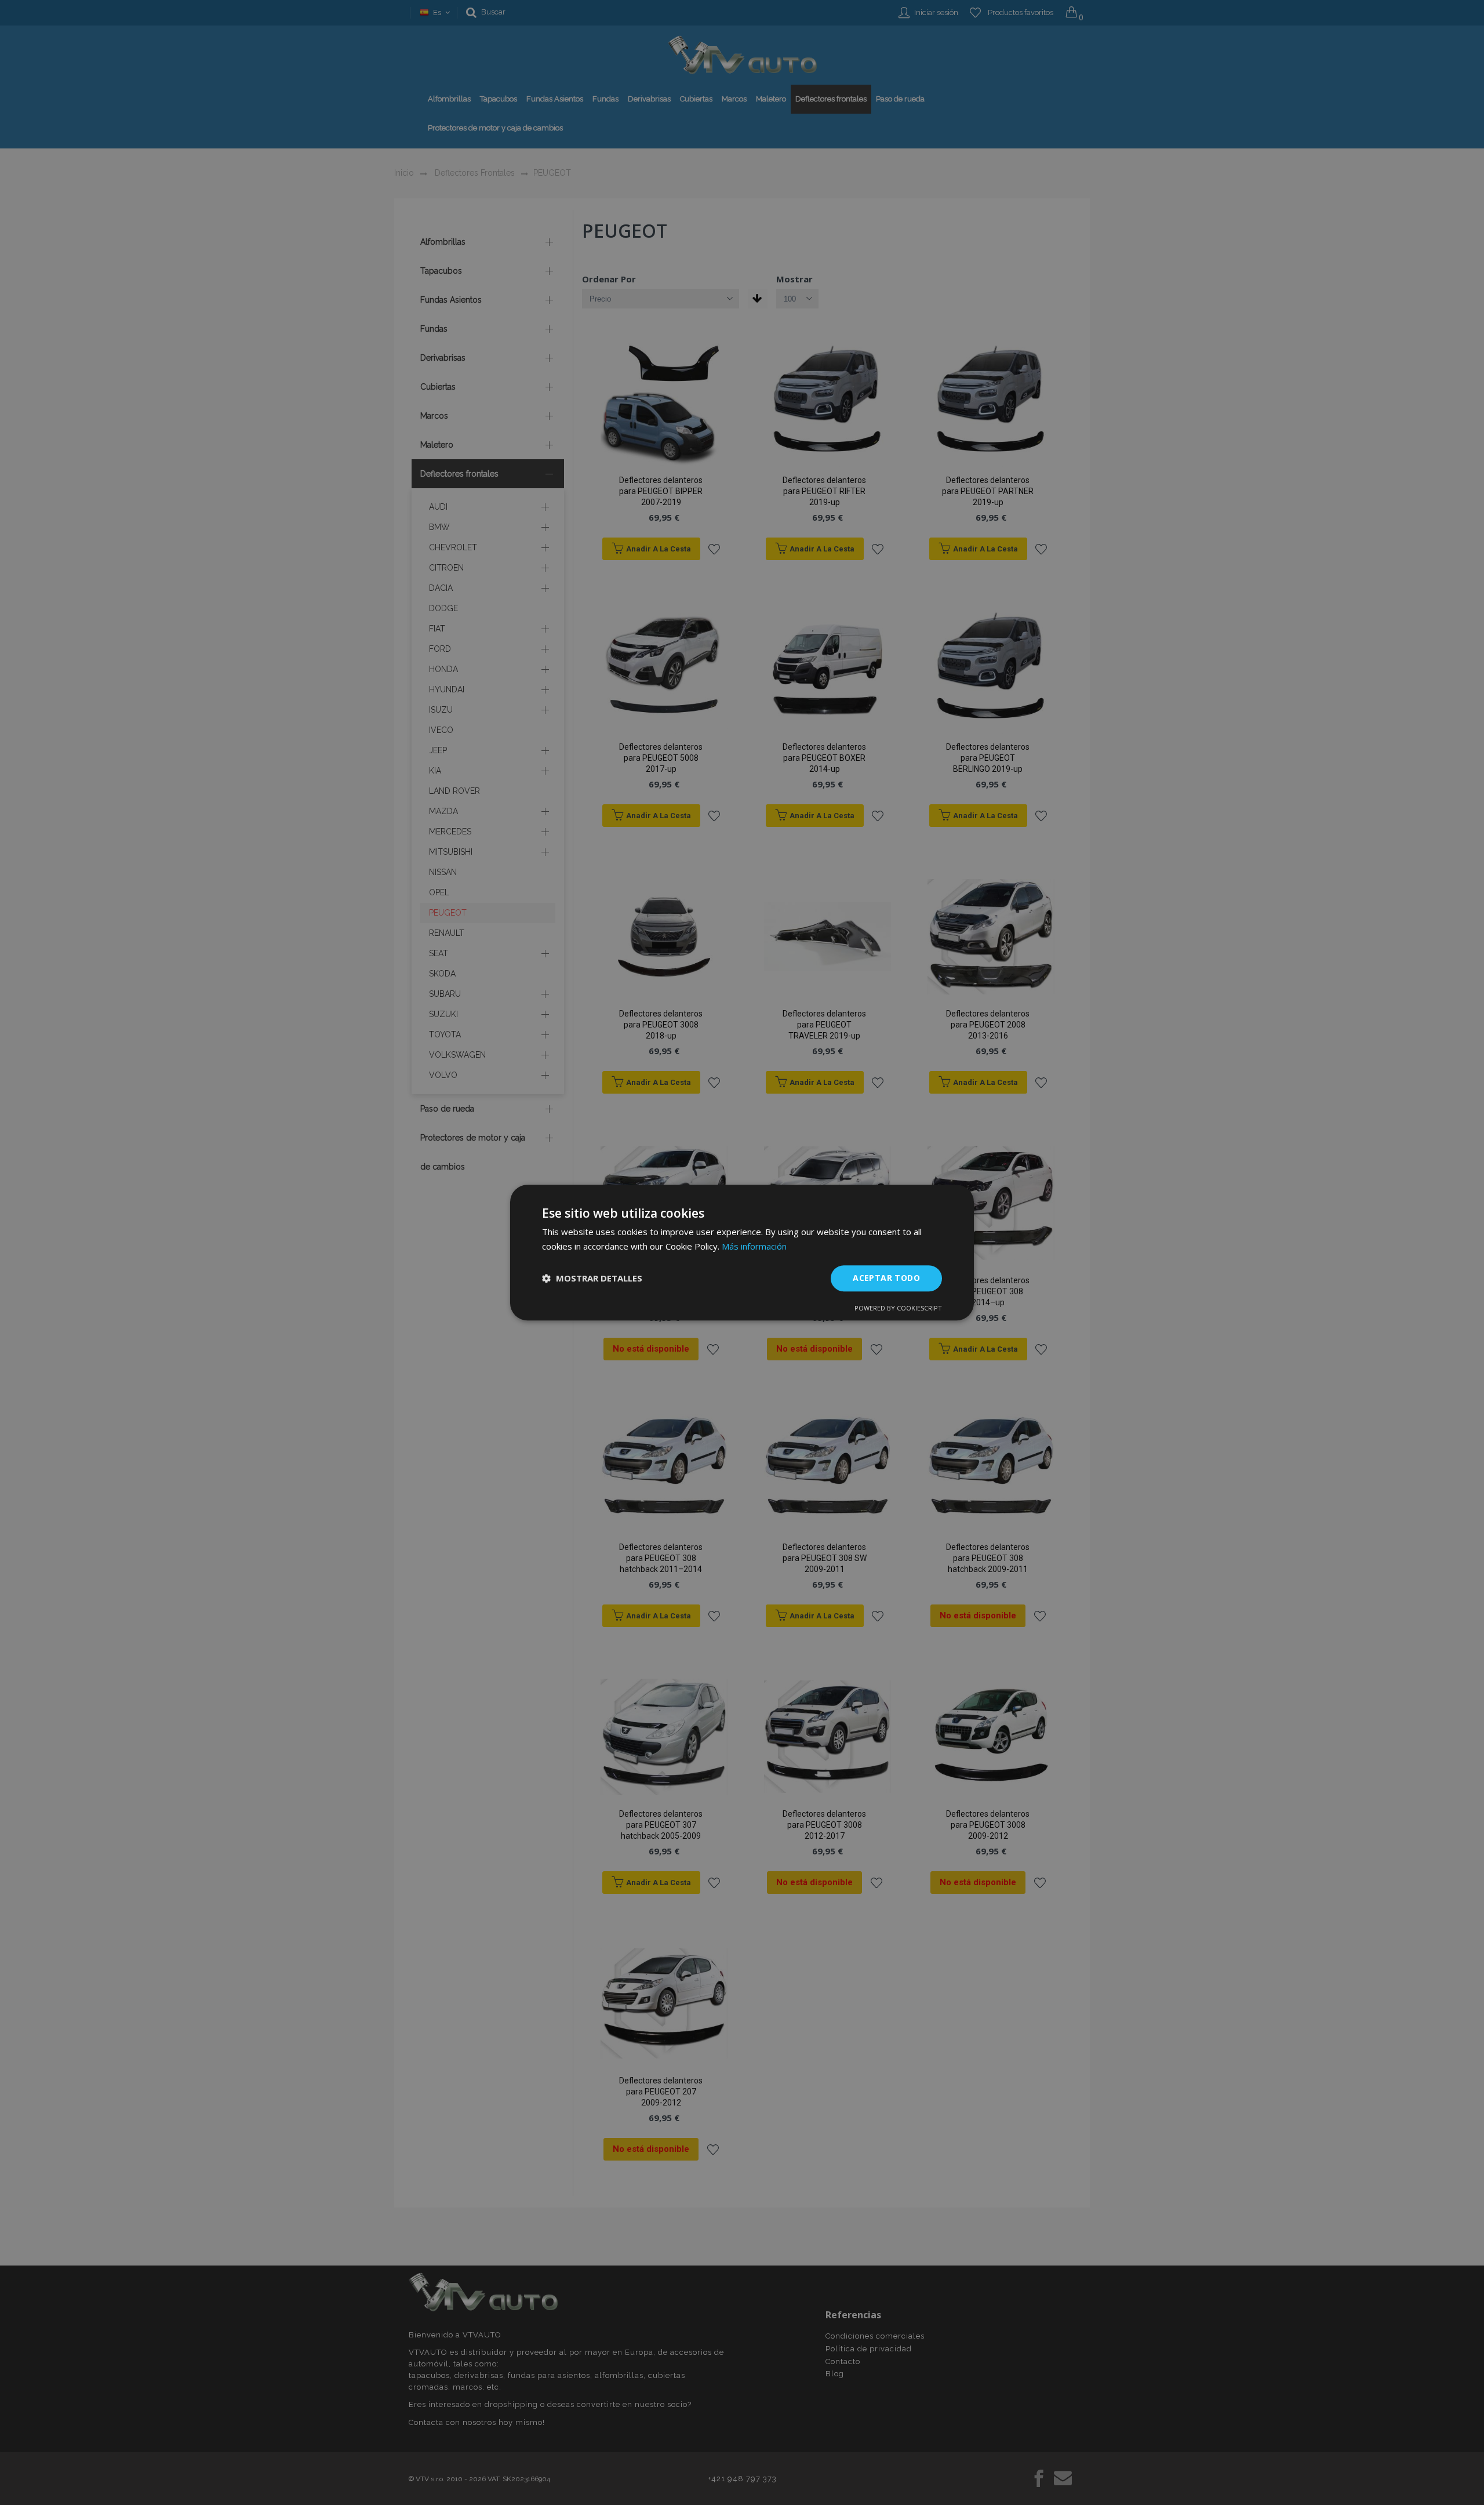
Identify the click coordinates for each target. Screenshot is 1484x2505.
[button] (592, 1278)
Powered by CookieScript (898, 1308)
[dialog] (742, 1252)
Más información (754, 1246)
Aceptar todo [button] (886, 1278)
